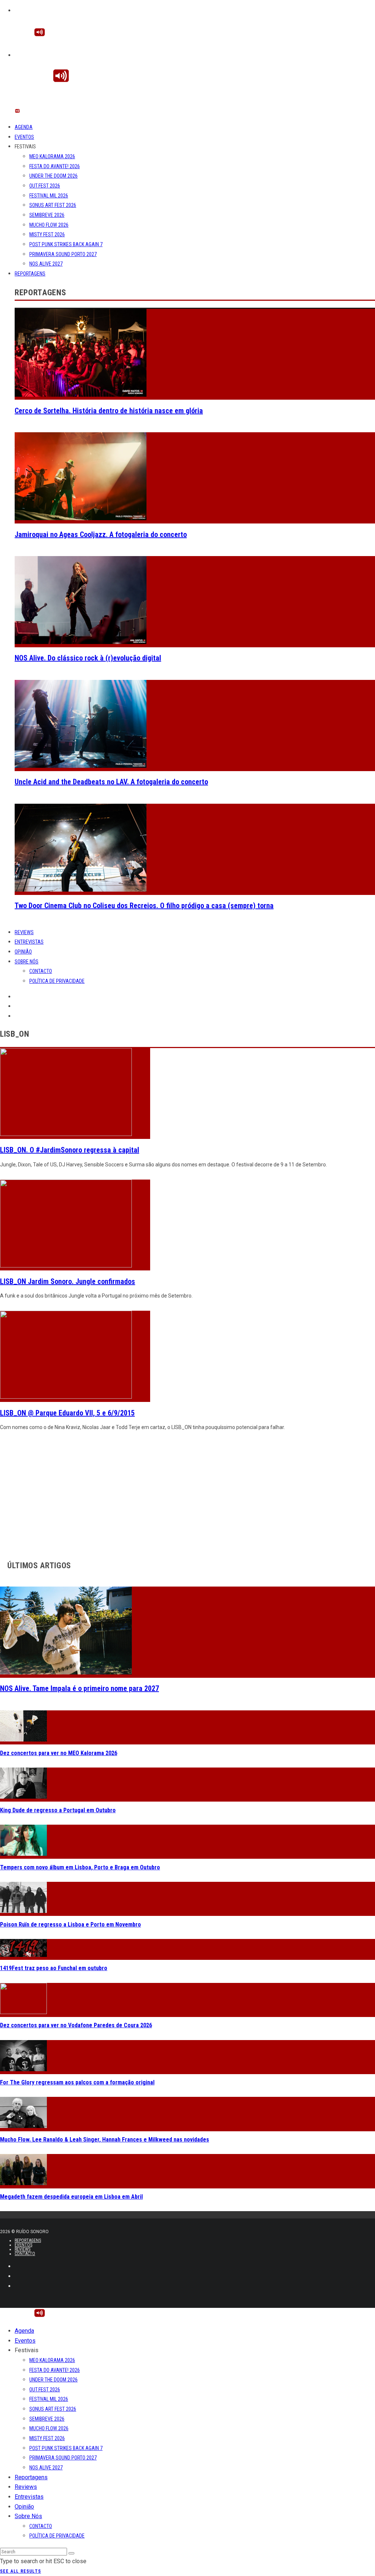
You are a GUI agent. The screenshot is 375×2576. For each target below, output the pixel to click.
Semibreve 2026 (47, 215)
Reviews (24, 932)
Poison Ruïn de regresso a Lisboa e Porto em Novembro (70, 1924)
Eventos (24, 137)
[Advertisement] (187, 1494)
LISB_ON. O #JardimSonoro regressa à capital (70, 1150)
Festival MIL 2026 (49, 196)
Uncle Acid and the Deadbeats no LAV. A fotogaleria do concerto (111, 782)
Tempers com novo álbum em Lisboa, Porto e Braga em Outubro (80, 1867)
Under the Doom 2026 (53, 176)
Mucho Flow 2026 (49, 225)
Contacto (41, 971)
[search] (71, 2553)
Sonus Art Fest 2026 (53, 205)
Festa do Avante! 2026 (55, 166)
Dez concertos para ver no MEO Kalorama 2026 (59, 1753)
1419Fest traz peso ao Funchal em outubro (54, 1968)
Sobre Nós (27, 962)
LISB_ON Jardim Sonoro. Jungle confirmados (68, 1281)
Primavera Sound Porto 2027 (63, 254)
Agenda (24, 127)
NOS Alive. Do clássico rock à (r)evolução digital (88, 658)
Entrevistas (29, 942)
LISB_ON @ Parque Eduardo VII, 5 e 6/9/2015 (67, 1413)
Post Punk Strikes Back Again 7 (66, 244)
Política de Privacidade (57, 981)
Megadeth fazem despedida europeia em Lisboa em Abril (71, 2197)
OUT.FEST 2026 (45, 186)
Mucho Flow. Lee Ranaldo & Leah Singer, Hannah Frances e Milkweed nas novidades (105, 2140)
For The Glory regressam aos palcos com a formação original (77, 2082)
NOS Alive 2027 (46, 264)
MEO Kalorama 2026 (52, 156)
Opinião (23, 952)
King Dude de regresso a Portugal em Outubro (58, 1810)
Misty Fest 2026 (47, 234)
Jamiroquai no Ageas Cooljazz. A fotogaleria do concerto (101, 534)
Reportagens (30, 274)
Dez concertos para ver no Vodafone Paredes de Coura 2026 (76, 2025)
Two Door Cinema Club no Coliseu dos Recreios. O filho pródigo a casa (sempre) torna (144, 906)
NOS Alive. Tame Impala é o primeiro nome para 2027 (79, 1688)
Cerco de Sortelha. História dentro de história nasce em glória (109, 411)
